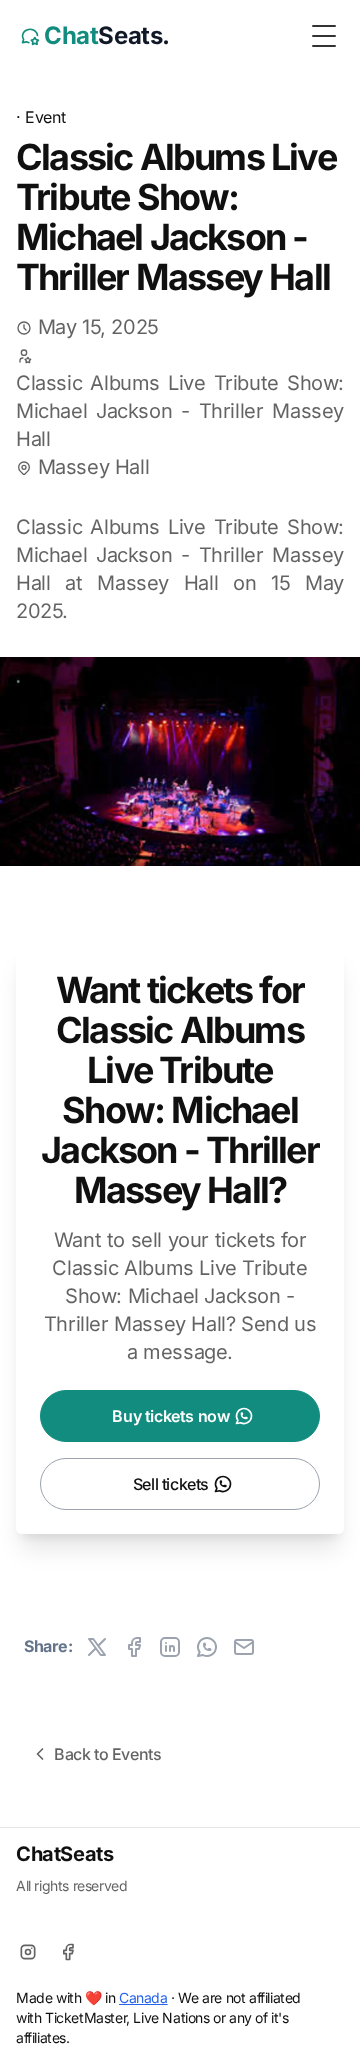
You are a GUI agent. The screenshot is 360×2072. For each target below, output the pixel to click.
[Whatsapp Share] (207, 1647)
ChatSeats (64, 1854)
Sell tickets (171, 1484)
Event (45, 117)
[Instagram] (28, 1952)
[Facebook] (68, 1952)
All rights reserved (71, 1885)
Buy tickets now (170, 1416)
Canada (143, 1997)
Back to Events (107, 1754)
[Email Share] (244, 1647)
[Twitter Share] (97, 1647)
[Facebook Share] (134, 1647)
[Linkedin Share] (170, 1647)
